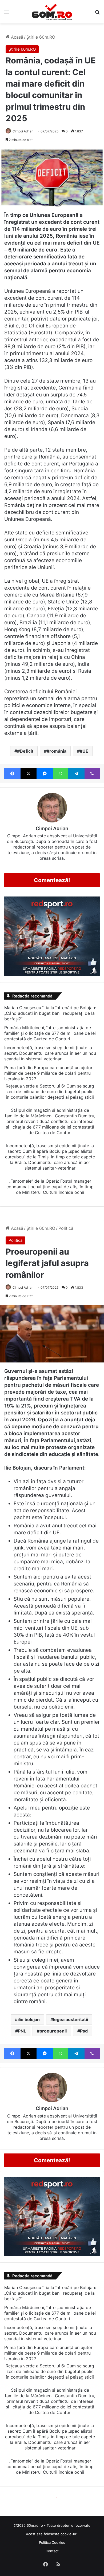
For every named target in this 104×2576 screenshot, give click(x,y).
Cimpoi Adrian (23, 131)
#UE (84, 751)
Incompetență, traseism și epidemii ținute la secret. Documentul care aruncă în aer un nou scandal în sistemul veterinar (50, 1053)
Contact (52, 2551)
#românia (57, 751)
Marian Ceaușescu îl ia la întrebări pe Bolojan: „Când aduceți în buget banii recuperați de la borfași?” (50, 1013)
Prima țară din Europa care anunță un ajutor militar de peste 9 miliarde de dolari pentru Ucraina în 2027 (48, 1073)
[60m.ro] (52, 12)
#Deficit (25, 751)
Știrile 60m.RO (41, 37)
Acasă (16, 37)
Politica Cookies (52, 2542)
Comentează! (52, 880)
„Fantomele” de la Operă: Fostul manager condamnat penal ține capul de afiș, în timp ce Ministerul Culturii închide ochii (50, 1187)
